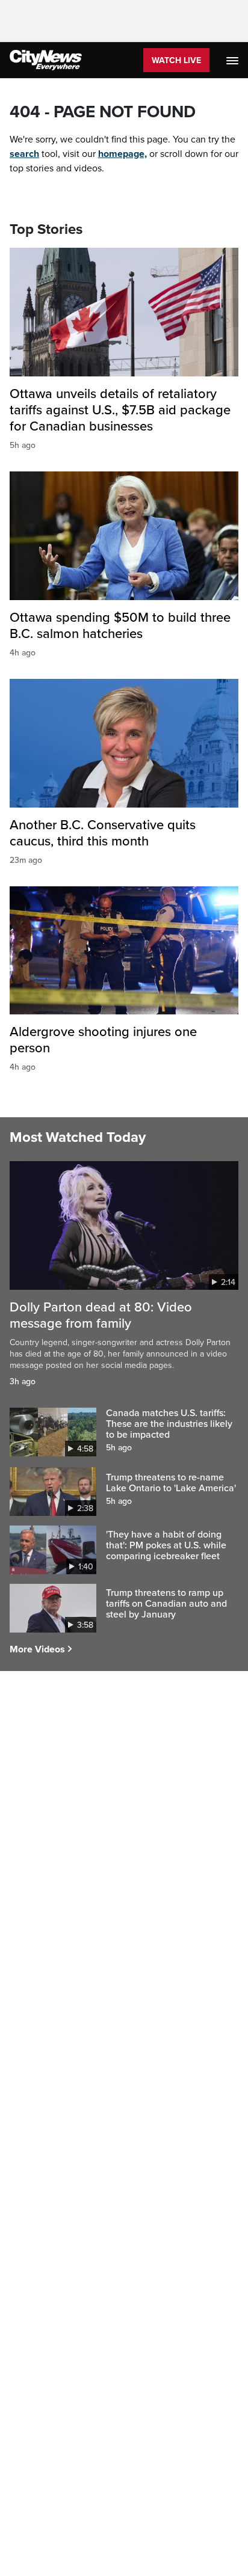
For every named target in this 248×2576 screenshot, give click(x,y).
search (24, 154)
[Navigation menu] (234, 60)
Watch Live (176, 60)
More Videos (37, 1649)
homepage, (122, 154)
